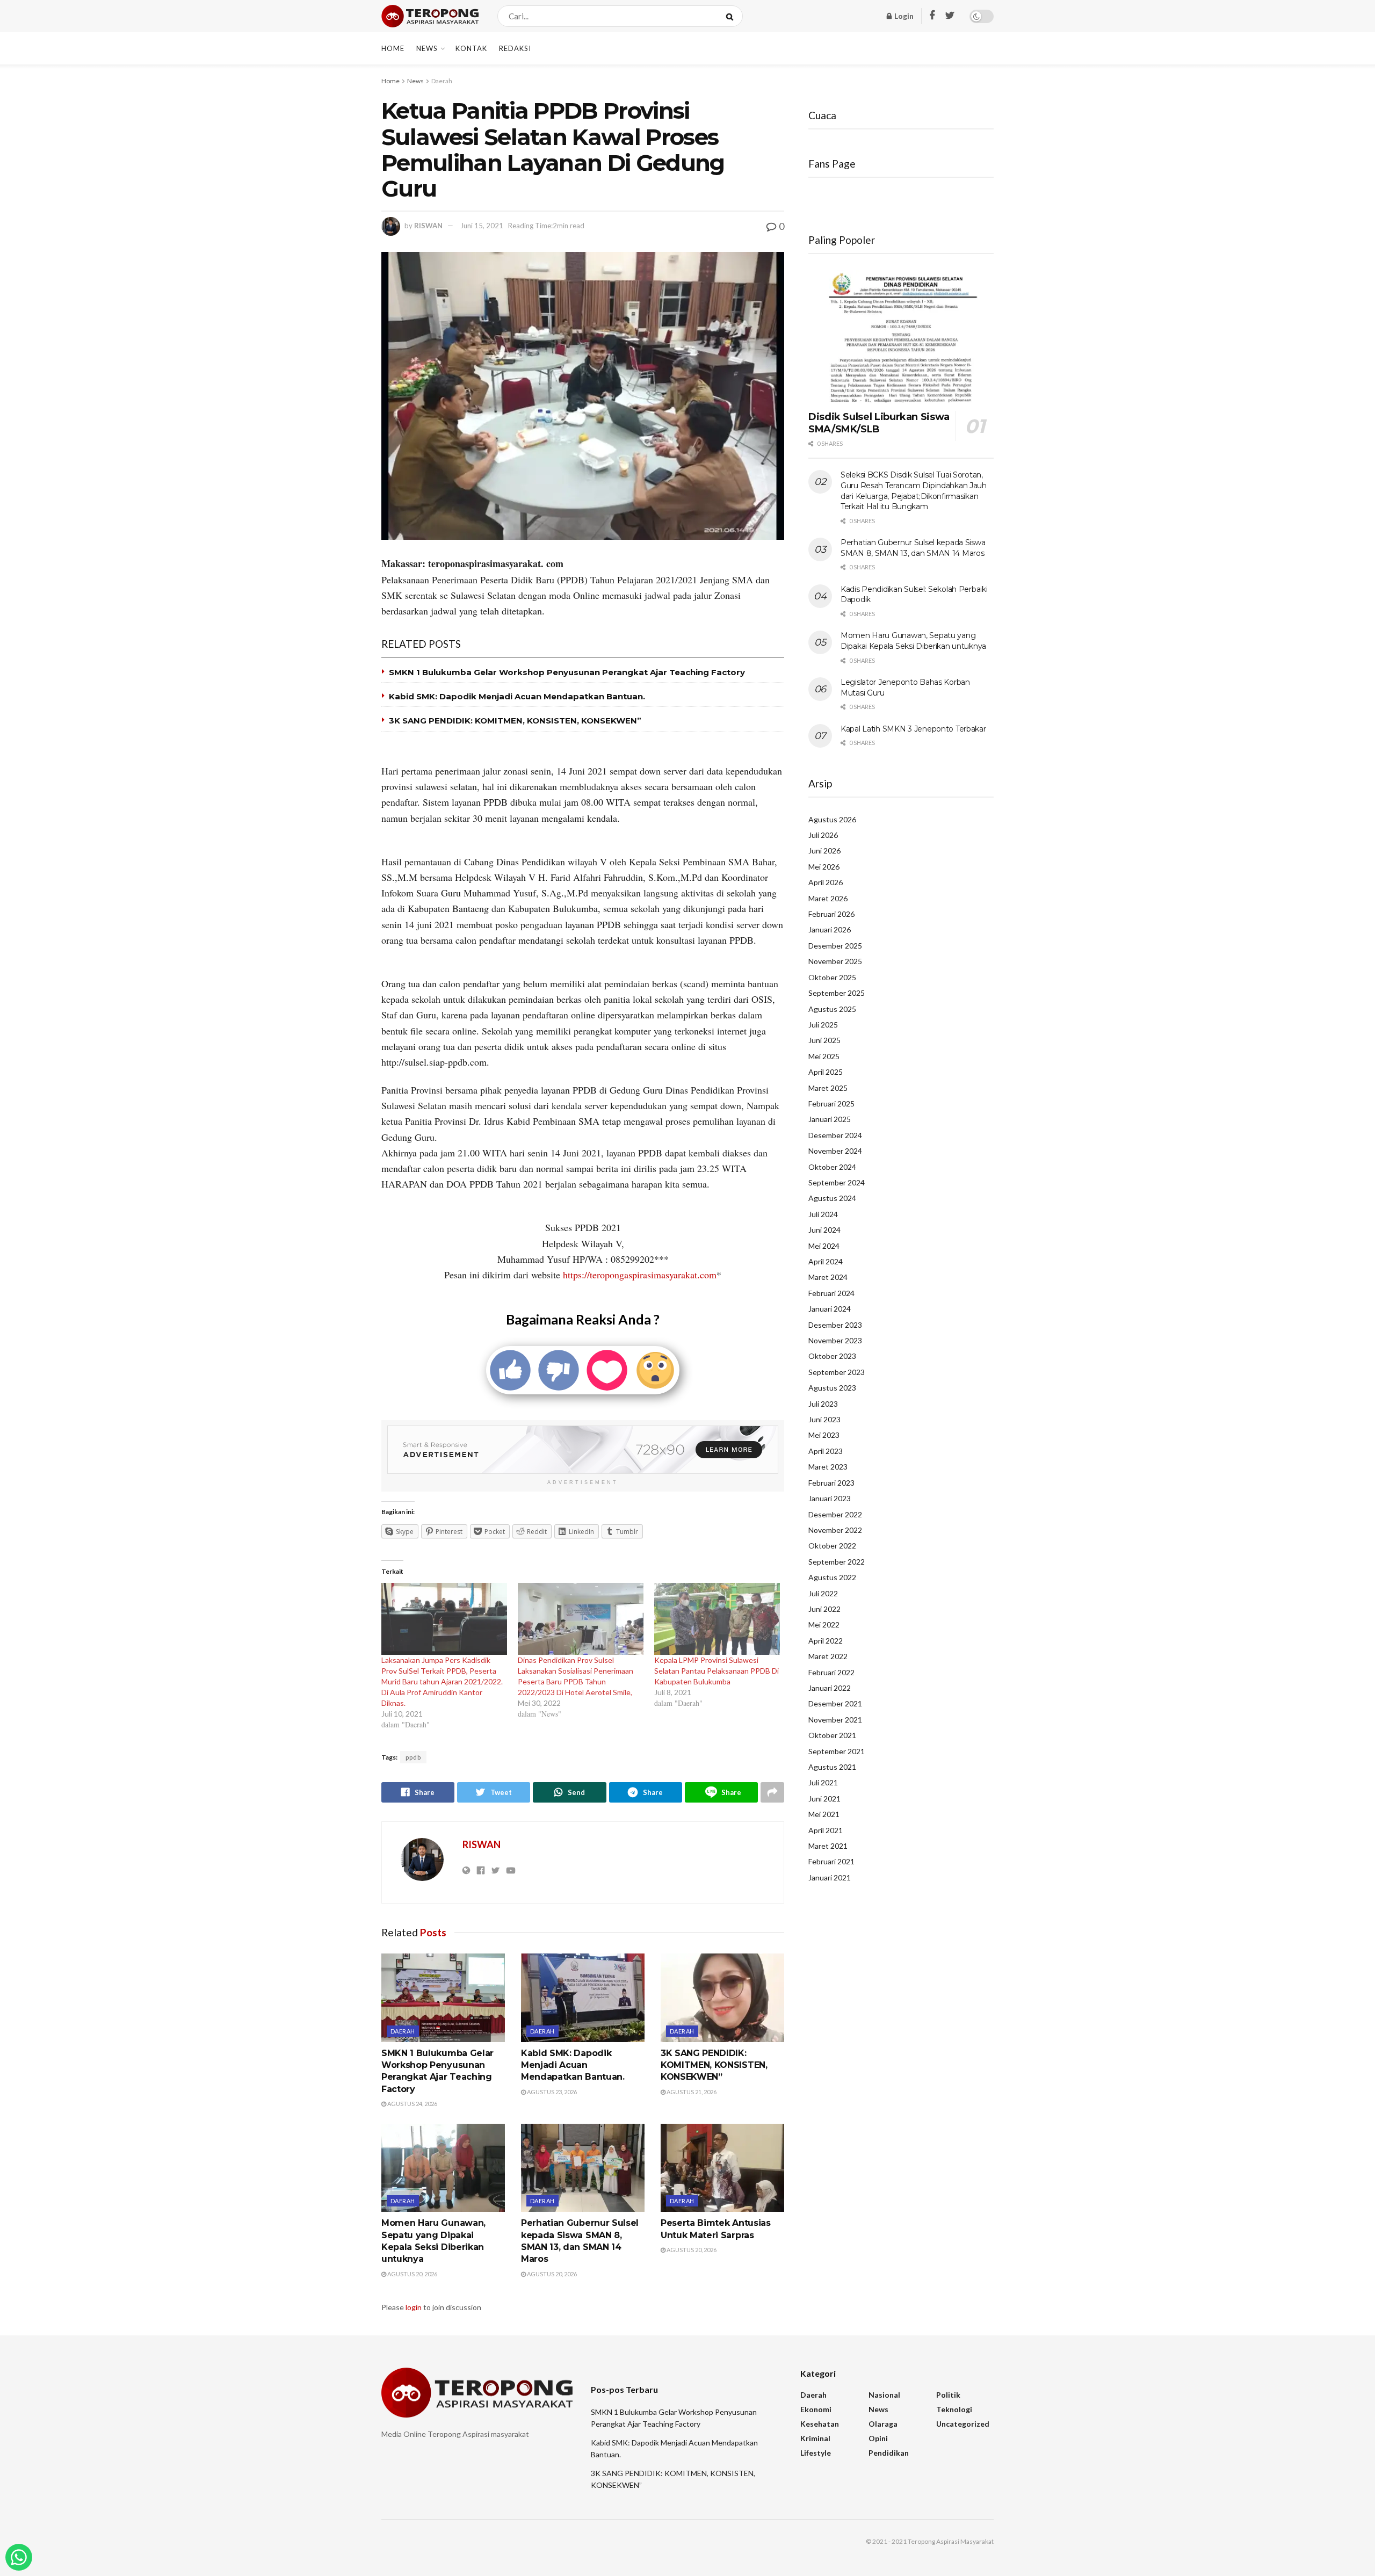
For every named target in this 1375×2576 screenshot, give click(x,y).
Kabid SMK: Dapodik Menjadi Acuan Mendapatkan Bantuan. (517, 696)
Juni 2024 (824, 1230)
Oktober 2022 (832, 1546)
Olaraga (883, 2424)
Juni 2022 (824, 1609)
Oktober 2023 (832, 1356)
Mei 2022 (824, 1625)
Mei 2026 (824, 867)
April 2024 (826, 1261)
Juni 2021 (824, 1799)
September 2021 (837, 1751)
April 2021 (826, 1830)
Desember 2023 (835, 1325)
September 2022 (837, 1562)
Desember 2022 (835, 1514)
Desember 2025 (835, 946)
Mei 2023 (824, 1435)
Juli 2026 (823, 835)
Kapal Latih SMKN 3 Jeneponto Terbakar (913, 729)
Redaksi (515, 48)
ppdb (413, 1757)
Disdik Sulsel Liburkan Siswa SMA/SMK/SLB (879, 423)
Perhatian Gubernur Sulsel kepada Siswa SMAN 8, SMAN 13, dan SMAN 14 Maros (913, 548)
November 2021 (835, 1720)
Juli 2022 (823, 1593)
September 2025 (837, 993)
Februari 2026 (831, 914)
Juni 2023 (824, 1419)
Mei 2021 (824, 1814)
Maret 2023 (828, 1467)
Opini (878, 2438)
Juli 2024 (823, 1214)
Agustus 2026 (832, 819)
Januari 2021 (830, 1877)
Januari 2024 (830, 1309)
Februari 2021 (831, 1861)
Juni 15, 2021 (482, 226)
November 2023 (835, 1340)
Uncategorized (963, 2424)
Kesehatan (820, 2424)
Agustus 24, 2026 (412, 2104)
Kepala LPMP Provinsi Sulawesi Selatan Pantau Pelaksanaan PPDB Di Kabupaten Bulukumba (717, 1671)
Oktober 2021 (832, 1735)
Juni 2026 (824, 851)
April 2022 (826, 1641)
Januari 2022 (830, 1688)
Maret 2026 (828, 898)
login (414, 2307)
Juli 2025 (823, 1025)
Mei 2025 (824, 1056)
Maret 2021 (828, 1846)
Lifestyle (816, 2453)
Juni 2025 (824, 1040)
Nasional (884, 2395)
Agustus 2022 (832, 1577)
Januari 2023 (830, 1498)
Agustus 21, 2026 (691, 2092)
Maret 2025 (828, 1088)
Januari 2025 (830, 1119)
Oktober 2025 (832, 977)
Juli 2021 (823, 1782)
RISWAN (428, 226)
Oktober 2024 (832, 1167)
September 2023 (837, 1372)
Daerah (442, 81)
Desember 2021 (835, 1703)
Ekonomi (816, 2409)
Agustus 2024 (832, 1198)
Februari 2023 (831, 1483)
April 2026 (826, 882)
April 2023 (826, 1451)
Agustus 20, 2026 (412, 2274)
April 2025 (826, 1072)
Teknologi (954, 2409)
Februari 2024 (831, 1293)
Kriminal (815, 2438)
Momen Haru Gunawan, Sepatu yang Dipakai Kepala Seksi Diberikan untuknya (913, 641)
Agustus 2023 (832, 1388)
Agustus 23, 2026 (551, 2092)
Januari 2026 (830, 929)
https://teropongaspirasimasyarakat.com (640, 1275)
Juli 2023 (823, 1404)
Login (903, 16)
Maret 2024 (828, 1277)
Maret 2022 (828, 1656)
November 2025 (835, 961)
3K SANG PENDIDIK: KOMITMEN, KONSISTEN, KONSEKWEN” (515, 721)
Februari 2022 (831, 1672)
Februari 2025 (831, 1104)
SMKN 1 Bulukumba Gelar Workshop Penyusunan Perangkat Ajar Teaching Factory (567, 672)
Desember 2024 (835, 1135)
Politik (948, 2395)
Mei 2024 (824, 1246)
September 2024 (837, 1182)
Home (393, 48)
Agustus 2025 (832, 1009)
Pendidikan (889, 2453)
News (427, 48)
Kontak (471, 48)
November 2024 (835, 1151)
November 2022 (835, 1530)
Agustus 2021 (832, 1767)
